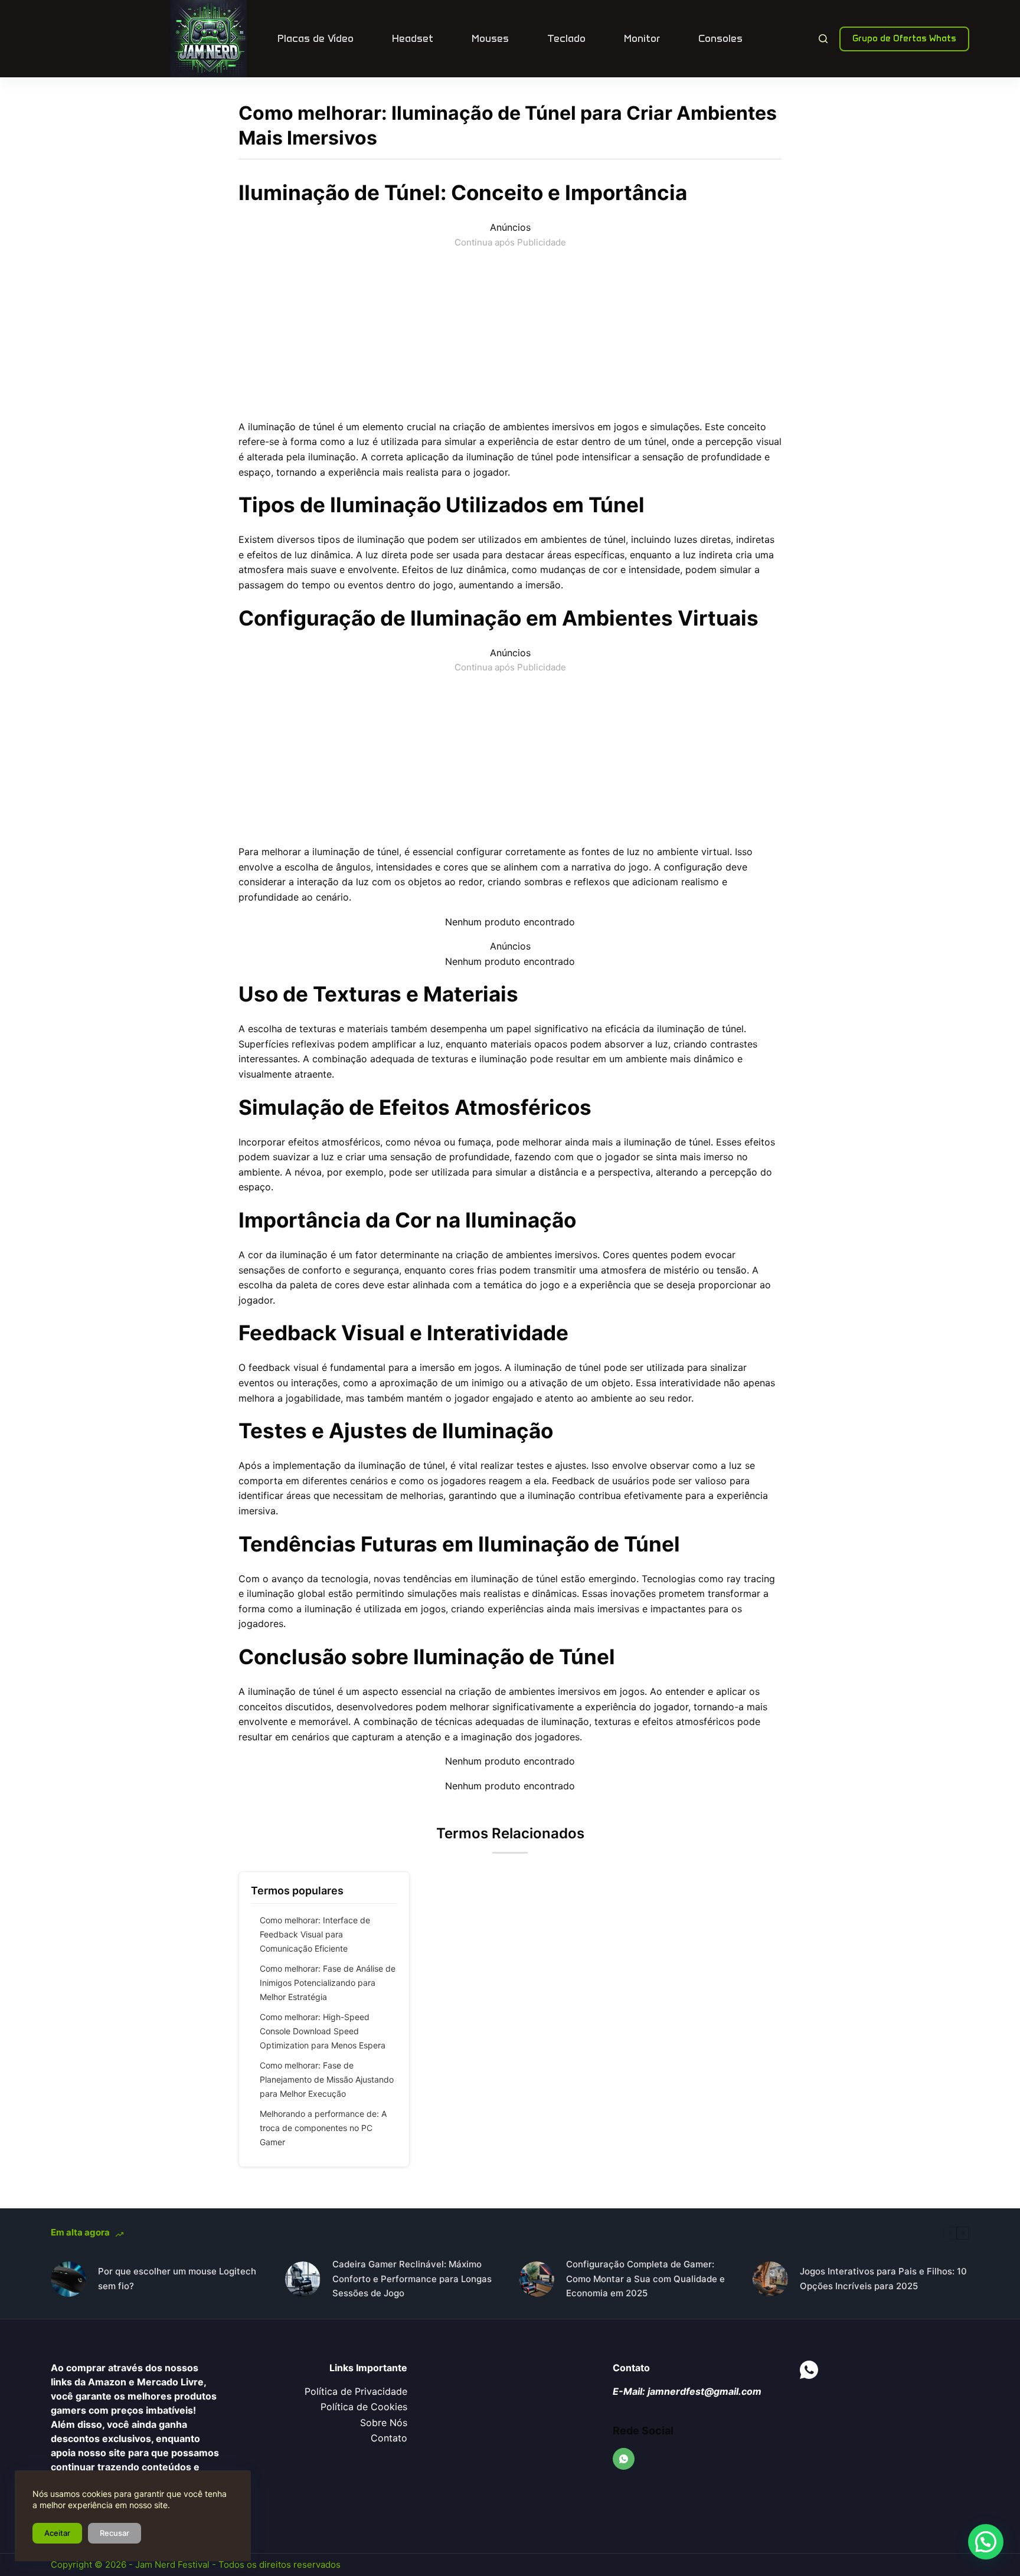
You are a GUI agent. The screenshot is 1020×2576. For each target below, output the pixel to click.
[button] (986, 2542)
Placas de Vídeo (316, 38)
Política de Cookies (364, 2407)
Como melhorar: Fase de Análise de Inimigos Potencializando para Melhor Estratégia (328, 1983)
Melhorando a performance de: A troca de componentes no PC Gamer (323, 2128)
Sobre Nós (384, 2423)
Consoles (720, 38)
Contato (389, 2438)
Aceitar (57, 2533)
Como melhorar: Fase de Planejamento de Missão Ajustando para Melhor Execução (327, 2079)
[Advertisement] (510, 332)
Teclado (566, 38)
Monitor (642, 38)
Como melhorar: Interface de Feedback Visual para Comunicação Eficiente (315, 1934)
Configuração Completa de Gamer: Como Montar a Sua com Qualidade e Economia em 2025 (645, 2279)
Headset (413, 38)
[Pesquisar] (823, 39)
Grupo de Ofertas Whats (904, 38)
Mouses (490, 38)
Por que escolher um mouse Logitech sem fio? (177, 2279)
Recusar (115, 2533)
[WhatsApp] (624, 2459)
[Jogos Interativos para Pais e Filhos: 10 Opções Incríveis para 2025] (770, 2279)
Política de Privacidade (356, 2391)
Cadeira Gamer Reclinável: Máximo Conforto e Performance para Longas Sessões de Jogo (412, 2279)
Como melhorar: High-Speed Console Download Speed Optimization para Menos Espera (323, 2031)
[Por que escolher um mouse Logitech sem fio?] (68, 2279)
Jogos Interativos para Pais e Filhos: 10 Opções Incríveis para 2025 (883, 2279)
